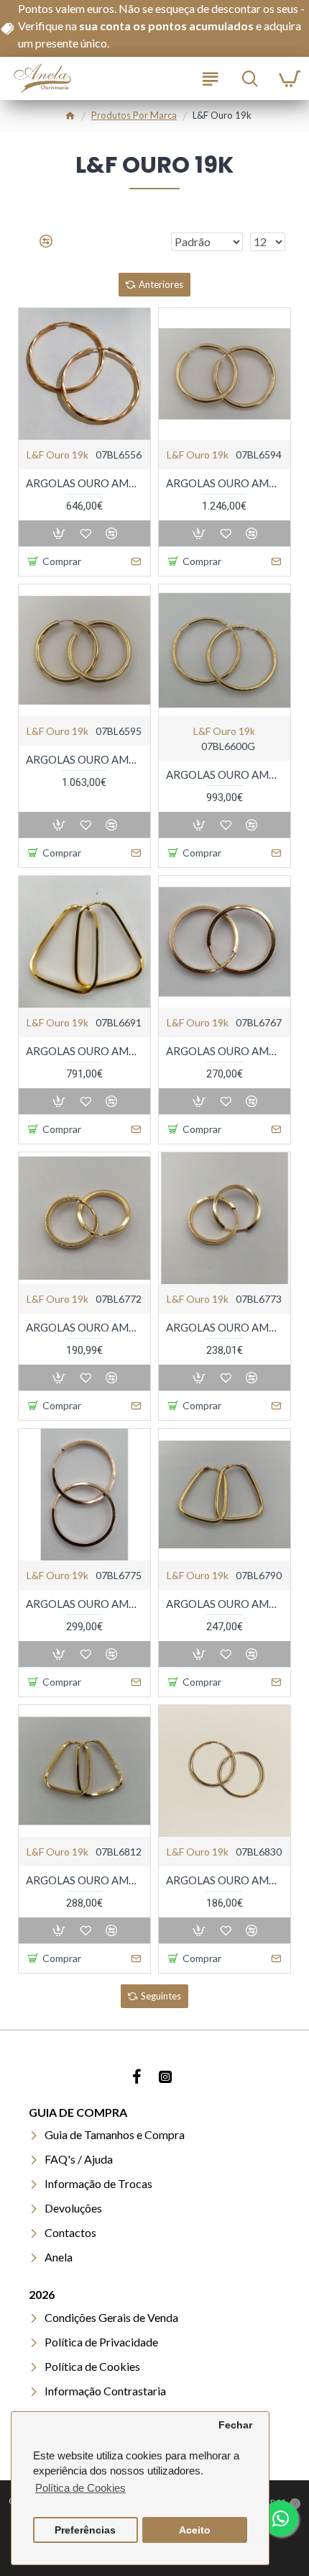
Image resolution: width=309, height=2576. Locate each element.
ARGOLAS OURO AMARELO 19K (84, 483)
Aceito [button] (195, 2530)
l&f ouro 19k (57, 455)
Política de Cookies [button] (80, 2488)
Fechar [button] (235, 2425)
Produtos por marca (134, 115)
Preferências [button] (85, 2530)
